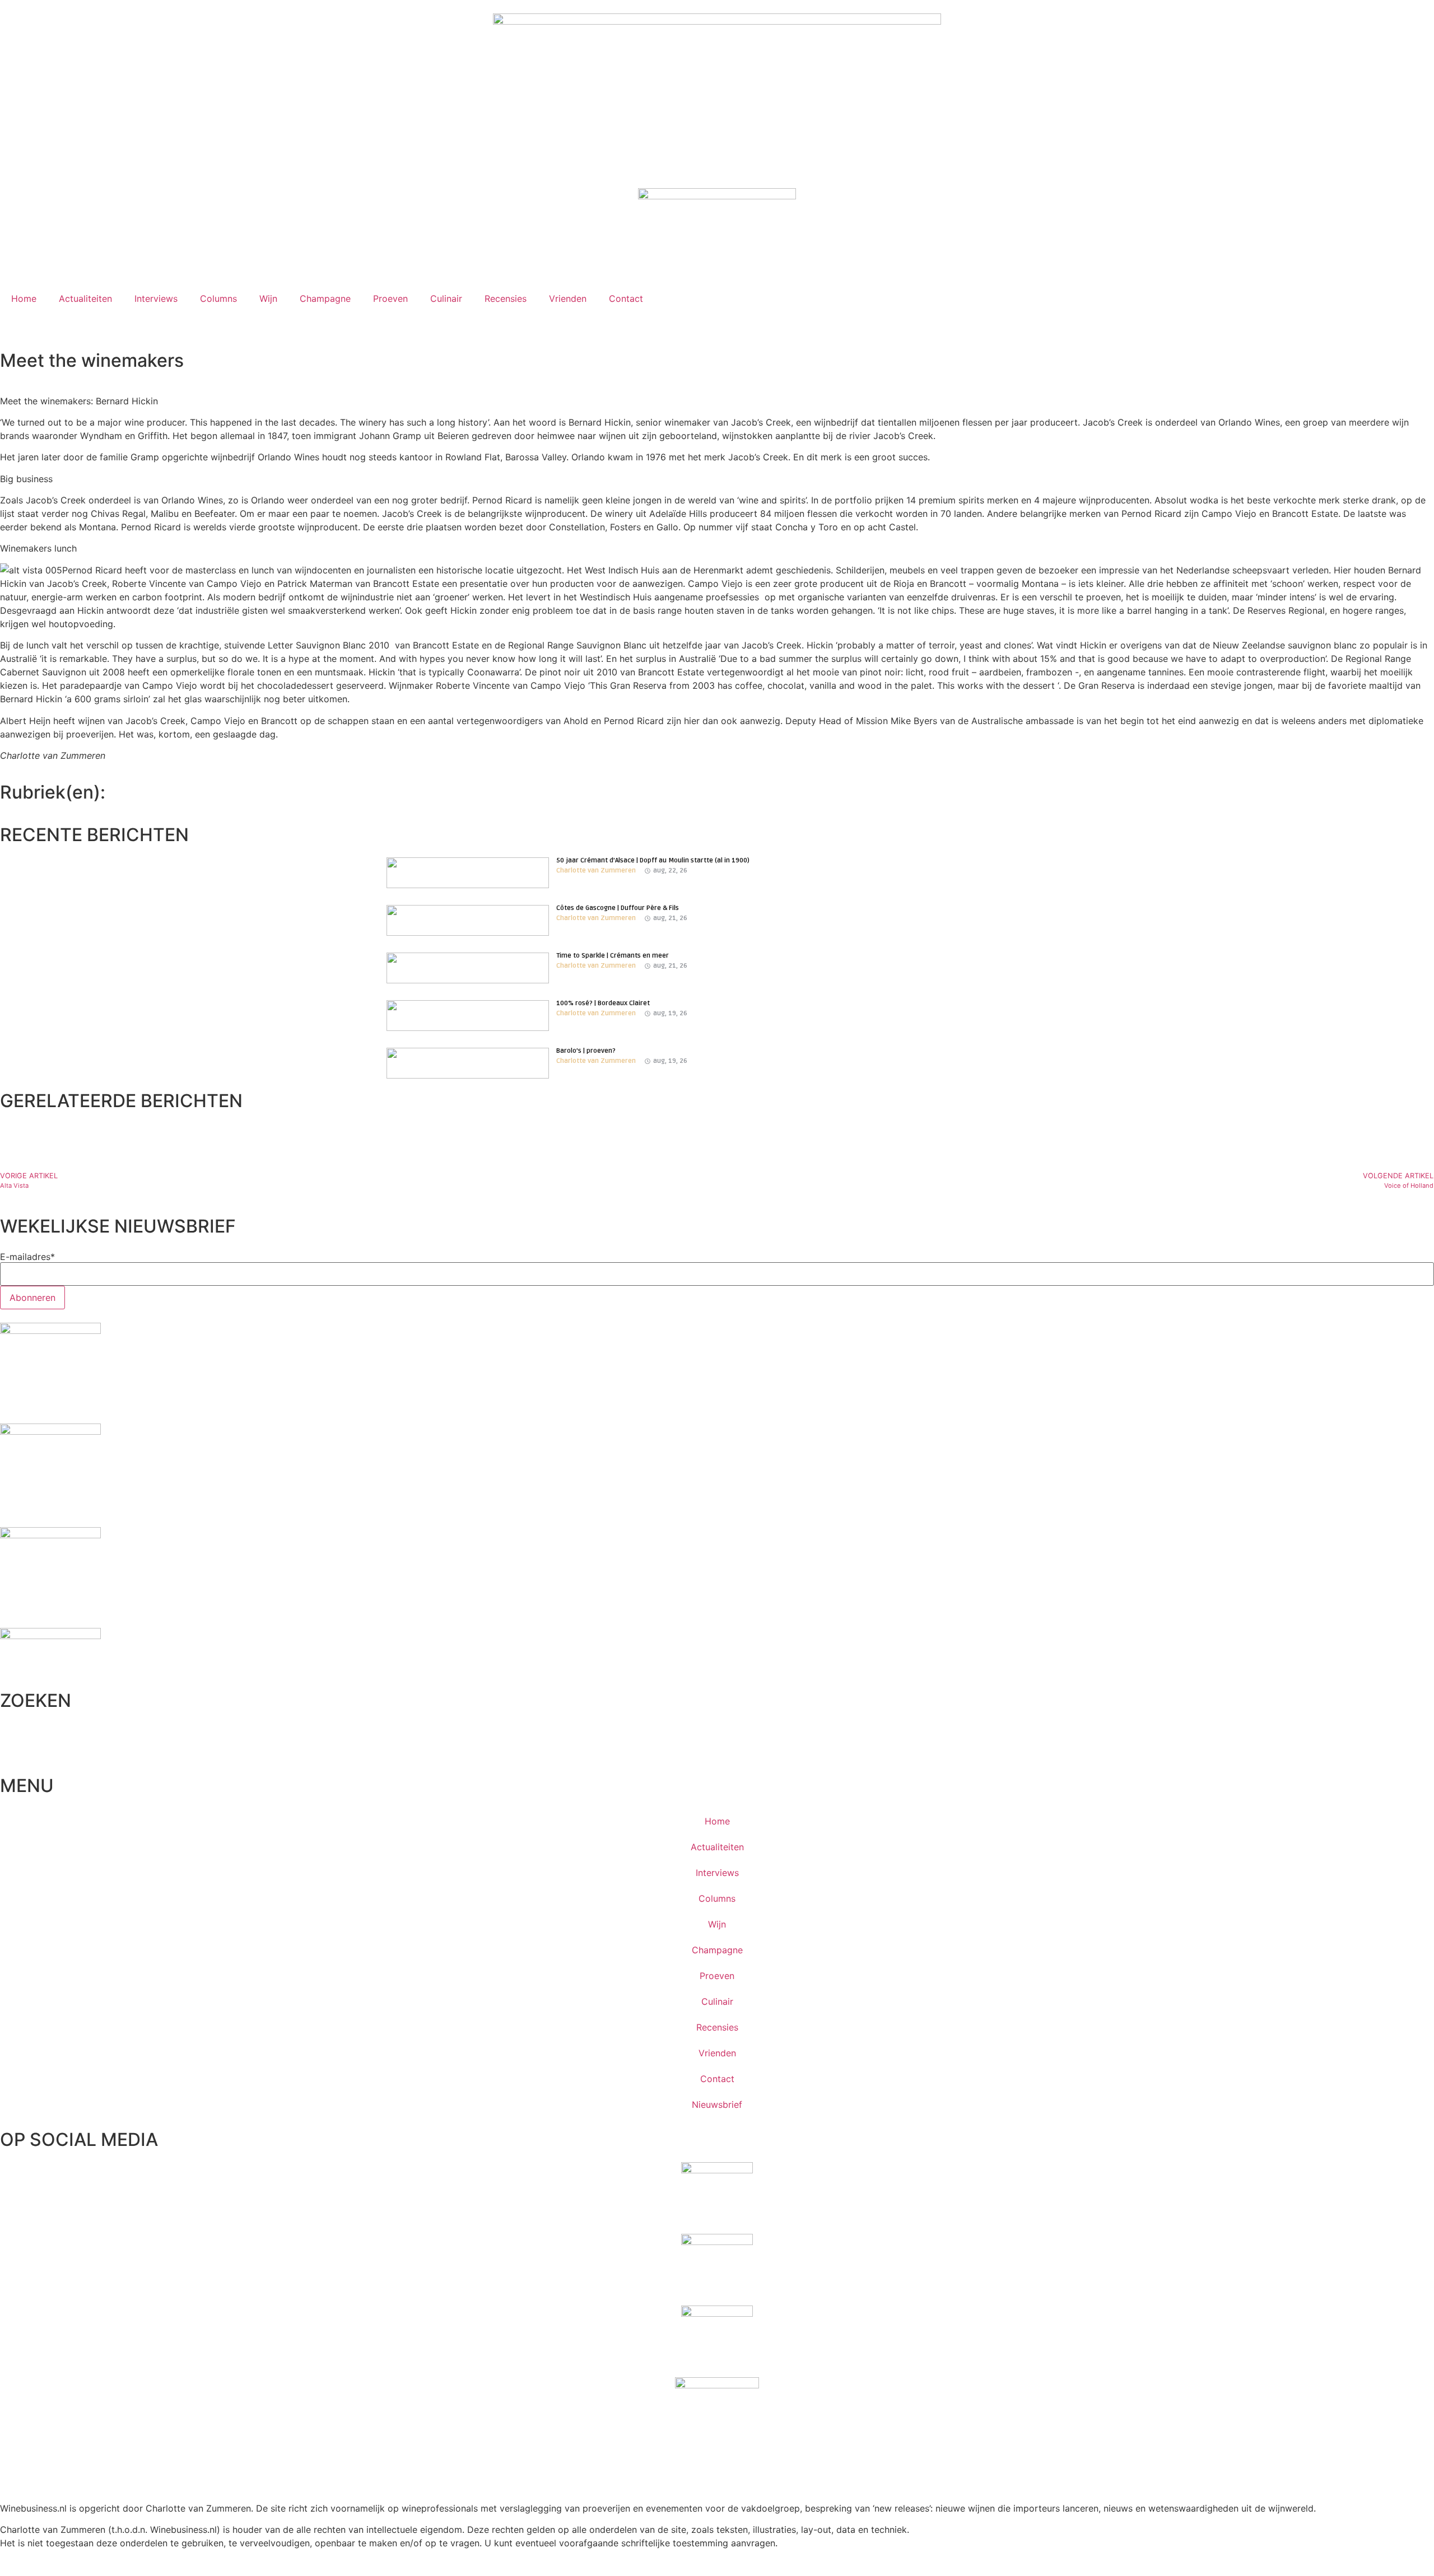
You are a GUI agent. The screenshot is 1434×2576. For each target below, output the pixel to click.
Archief (12, 806)
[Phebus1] (50, 1535)
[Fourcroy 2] (50, 1331)
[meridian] (50, 1431)
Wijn (268, 298)
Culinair (446, 298)
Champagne (325, 298)
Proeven (390, 298)
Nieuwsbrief (717, 2104)
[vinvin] (50, 1636)
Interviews (156, 298)
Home (24, 298)
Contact (626, 298)
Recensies (506, 298)
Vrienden (568, 298)
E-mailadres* (27, 1257)
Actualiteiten (85, 298)
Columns (218, 298)
